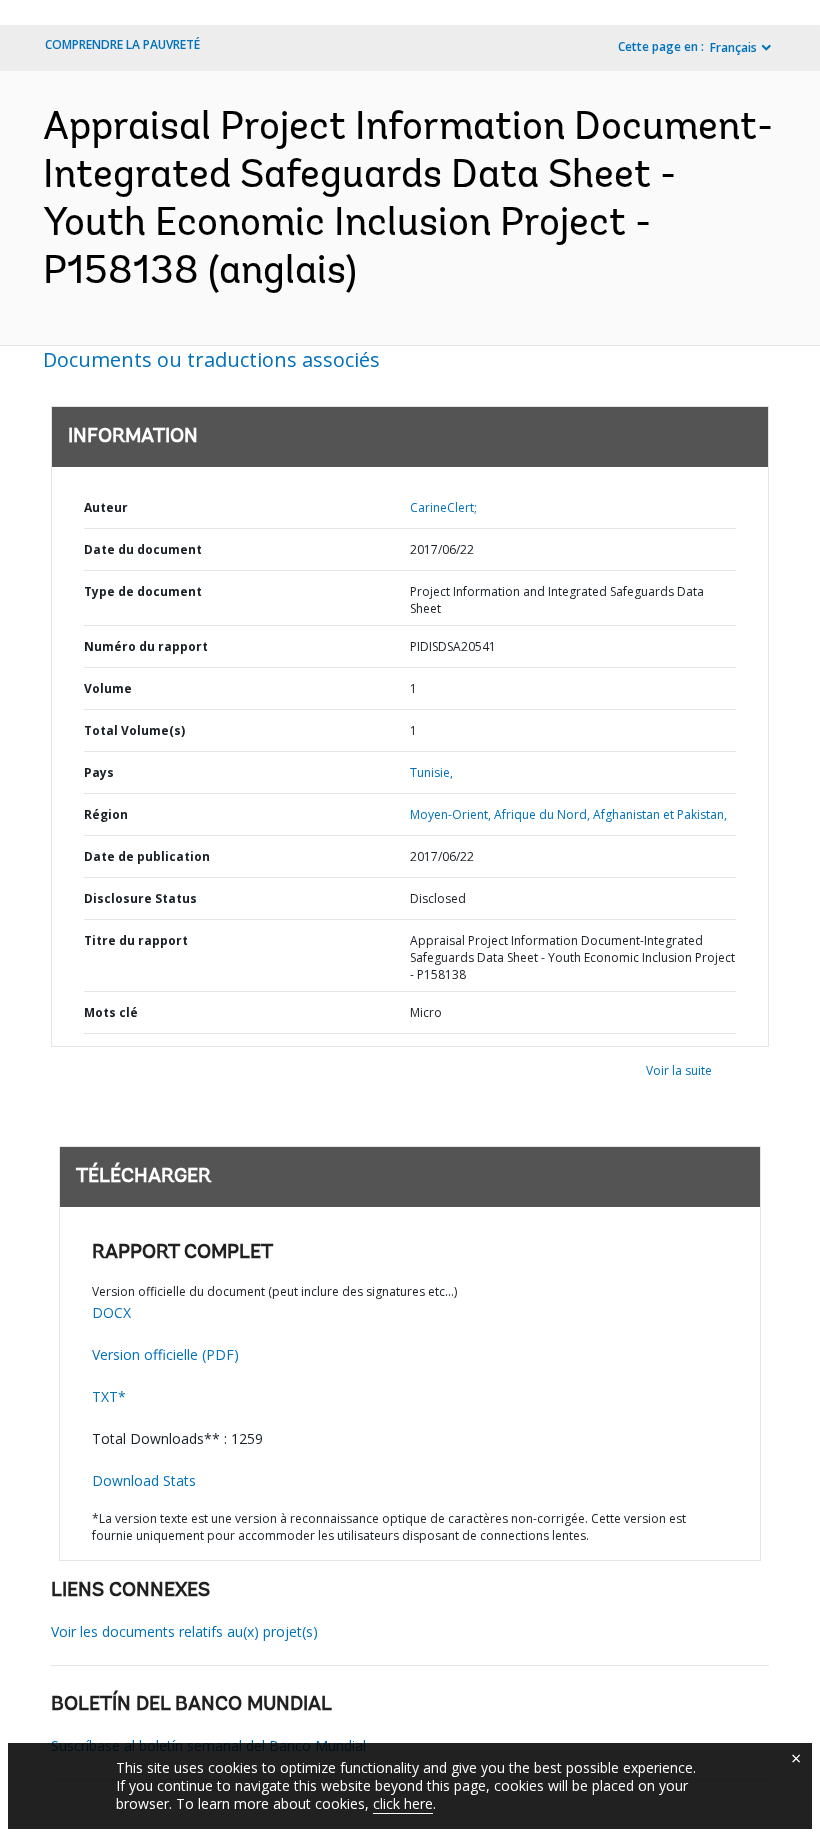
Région (106, 814)
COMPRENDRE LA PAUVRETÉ (122, 44)
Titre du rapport (136, 940)
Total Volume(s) (134, 730)
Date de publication (147, 856)
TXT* (109, 1396)
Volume (108, 688)
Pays (99, 772)
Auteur (106, 507)
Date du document (143, 549)
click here (403, 1803)
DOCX (111, 1312)
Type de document (143, 591)
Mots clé (111, 1012)
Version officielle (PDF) (165, 1354)
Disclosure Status (140, 898)
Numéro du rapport (146, 646)
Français (733, 47)
